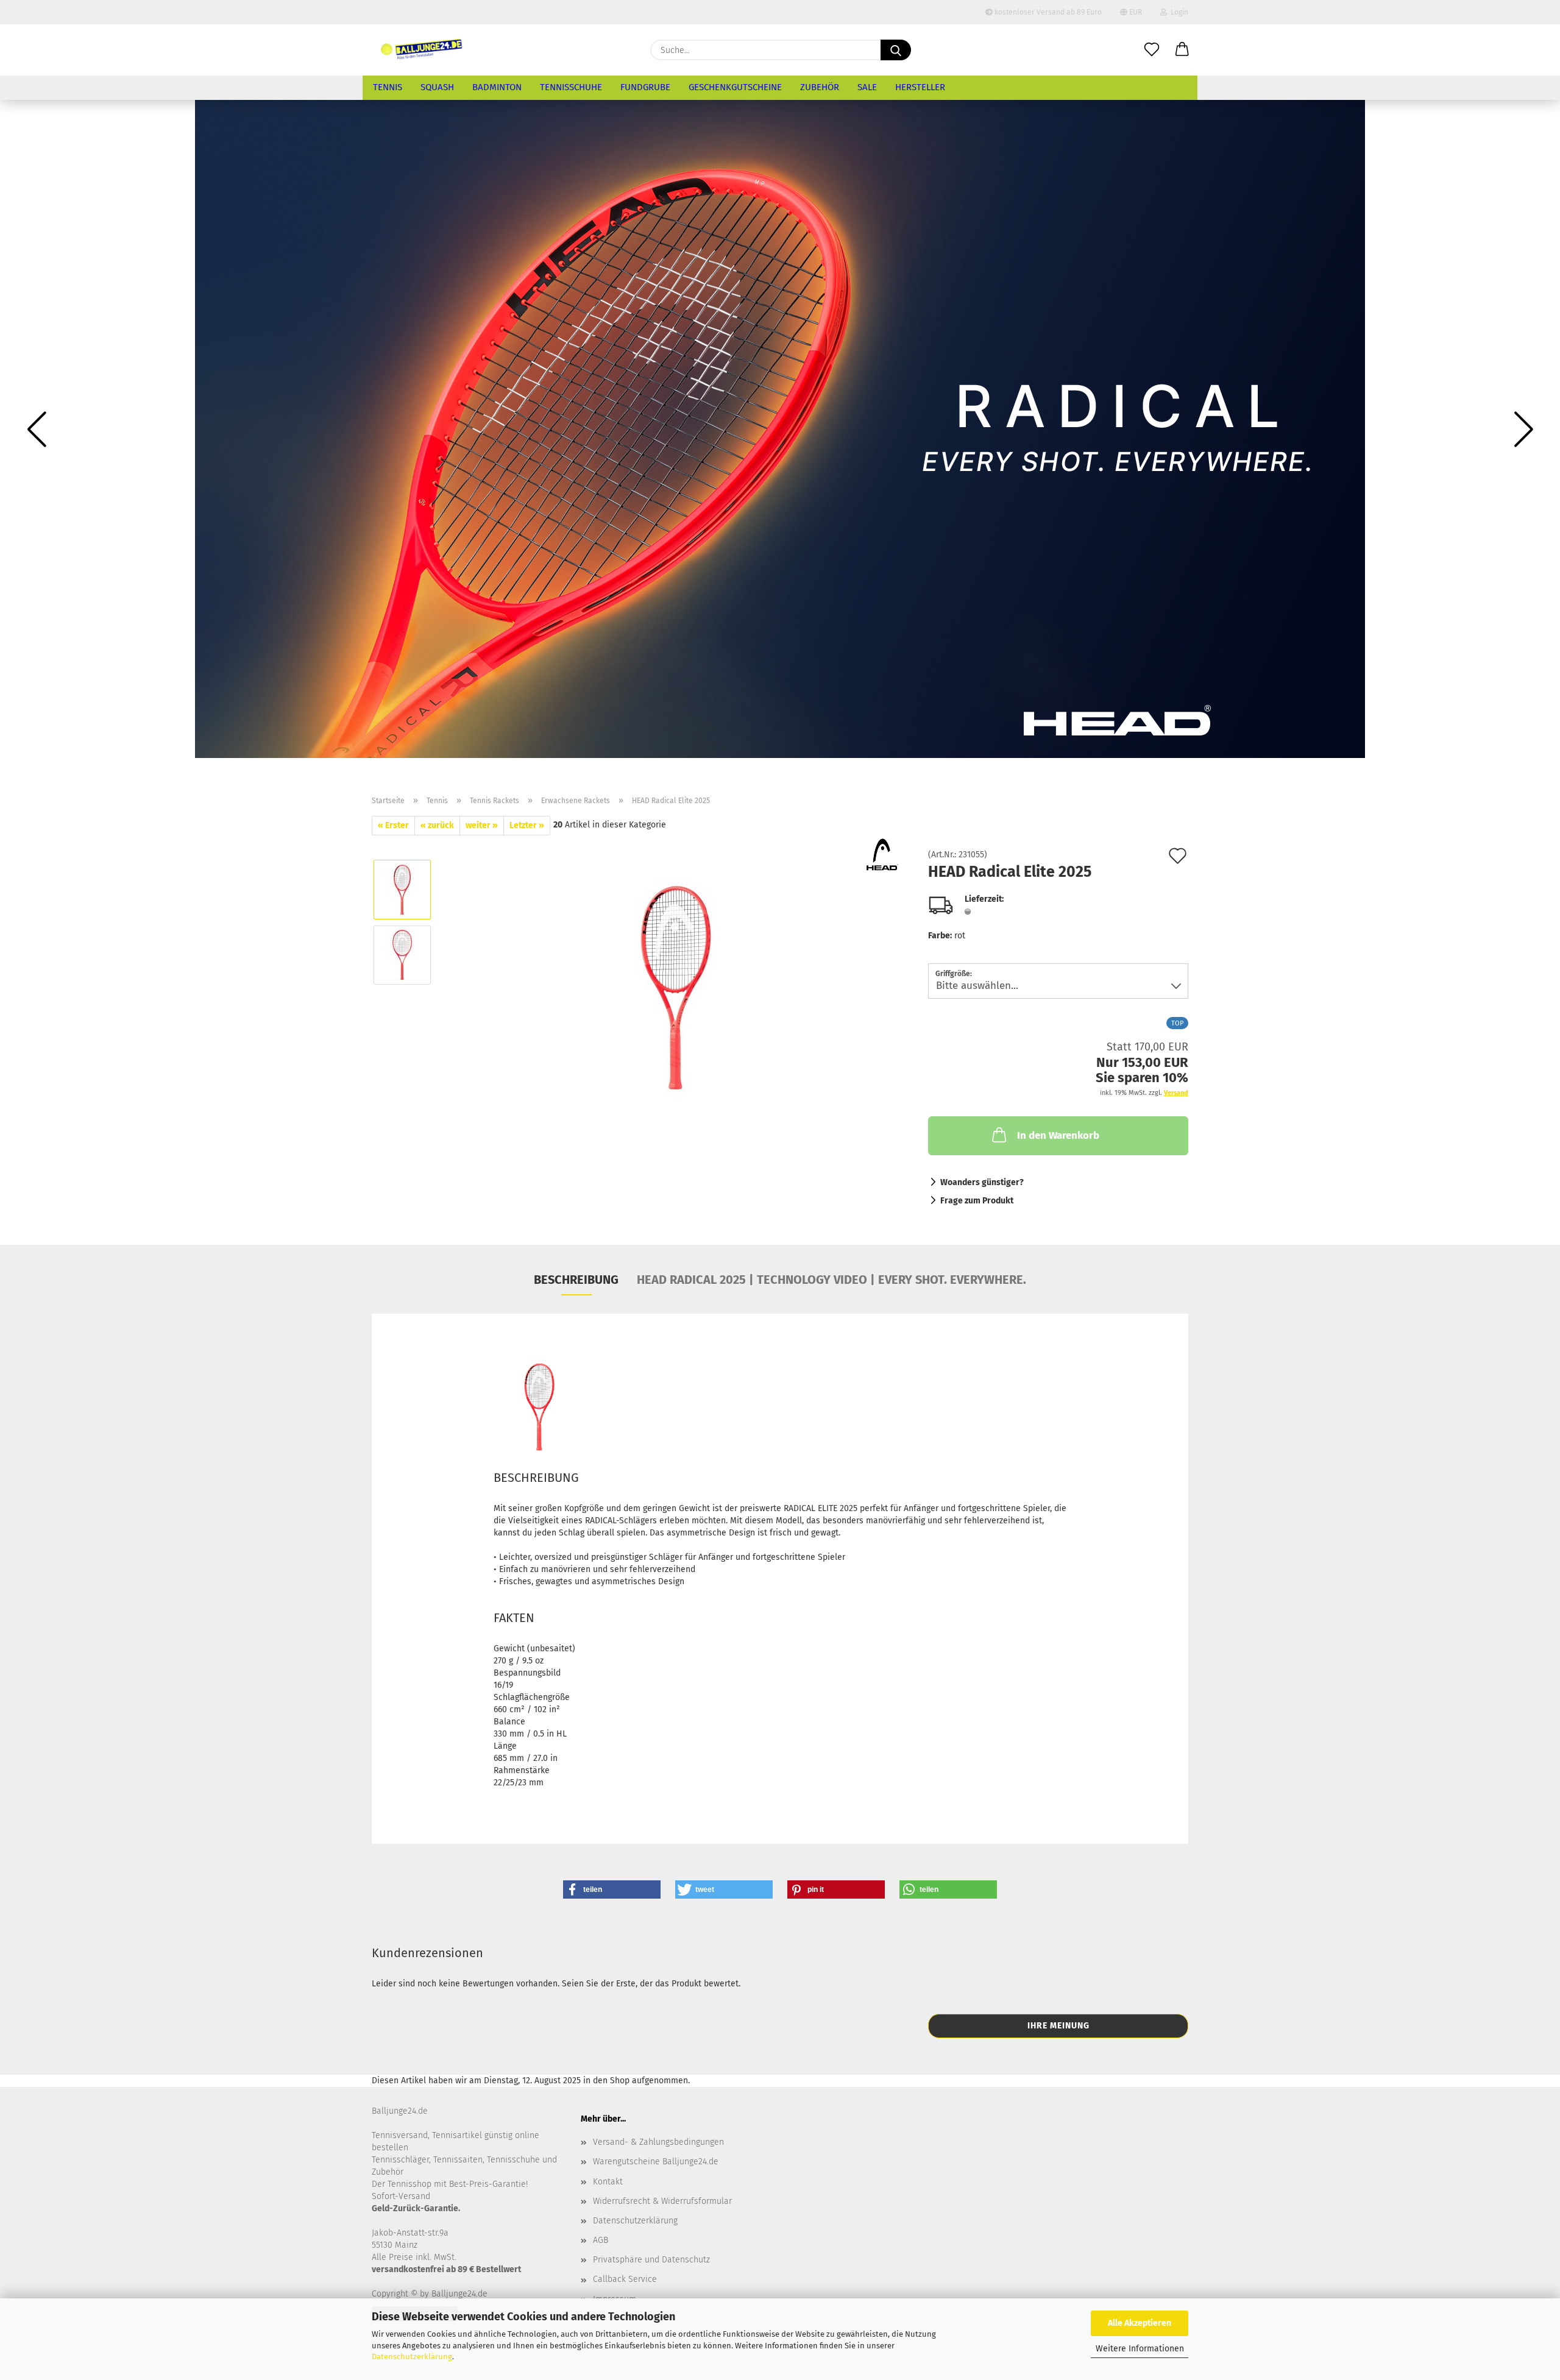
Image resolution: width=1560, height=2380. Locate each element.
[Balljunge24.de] (422, 50)
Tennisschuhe (571, 87)
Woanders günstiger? (982, 1182)
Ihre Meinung (1058, 2026)
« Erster (393, 825)
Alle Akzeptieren (1140, 2323)
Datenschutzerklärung (412, 2357)
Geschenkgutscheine (735, 87)
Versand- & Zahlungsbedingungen (658, 2142)
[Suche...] (896, 50)
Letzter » (527, 825)
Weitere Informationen (1140, 2349)
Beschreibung (576, 1280)
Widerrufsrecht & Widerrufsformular (662, 2201)
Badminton (497, 87)
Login (1178, 12)
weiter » (482, 825)
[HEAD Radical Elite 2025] (676, 987)
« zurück (437, 825)
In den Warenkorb (1058, 1135)
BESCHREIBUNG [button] (536, 1478)
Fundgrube (645, 87)
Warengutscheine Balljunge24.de (656, 2162)
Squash (437, 87)
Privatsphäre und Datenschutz (651, 2260)
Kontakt (608, 2182)
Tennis (388, 87)
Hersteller (920, 87)
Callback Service (625, 2279)
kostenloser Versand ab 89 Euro (1047, 12)
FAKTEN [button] (514, 1618)
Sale (867, 87)
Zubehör (820, 87)
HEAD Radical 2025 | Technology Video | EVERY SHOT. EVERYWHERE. (831, 1280)
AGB (601, 2240)
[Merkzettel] (1152, 50)
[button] (1182, 50)
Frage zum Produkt (977, 1201)
